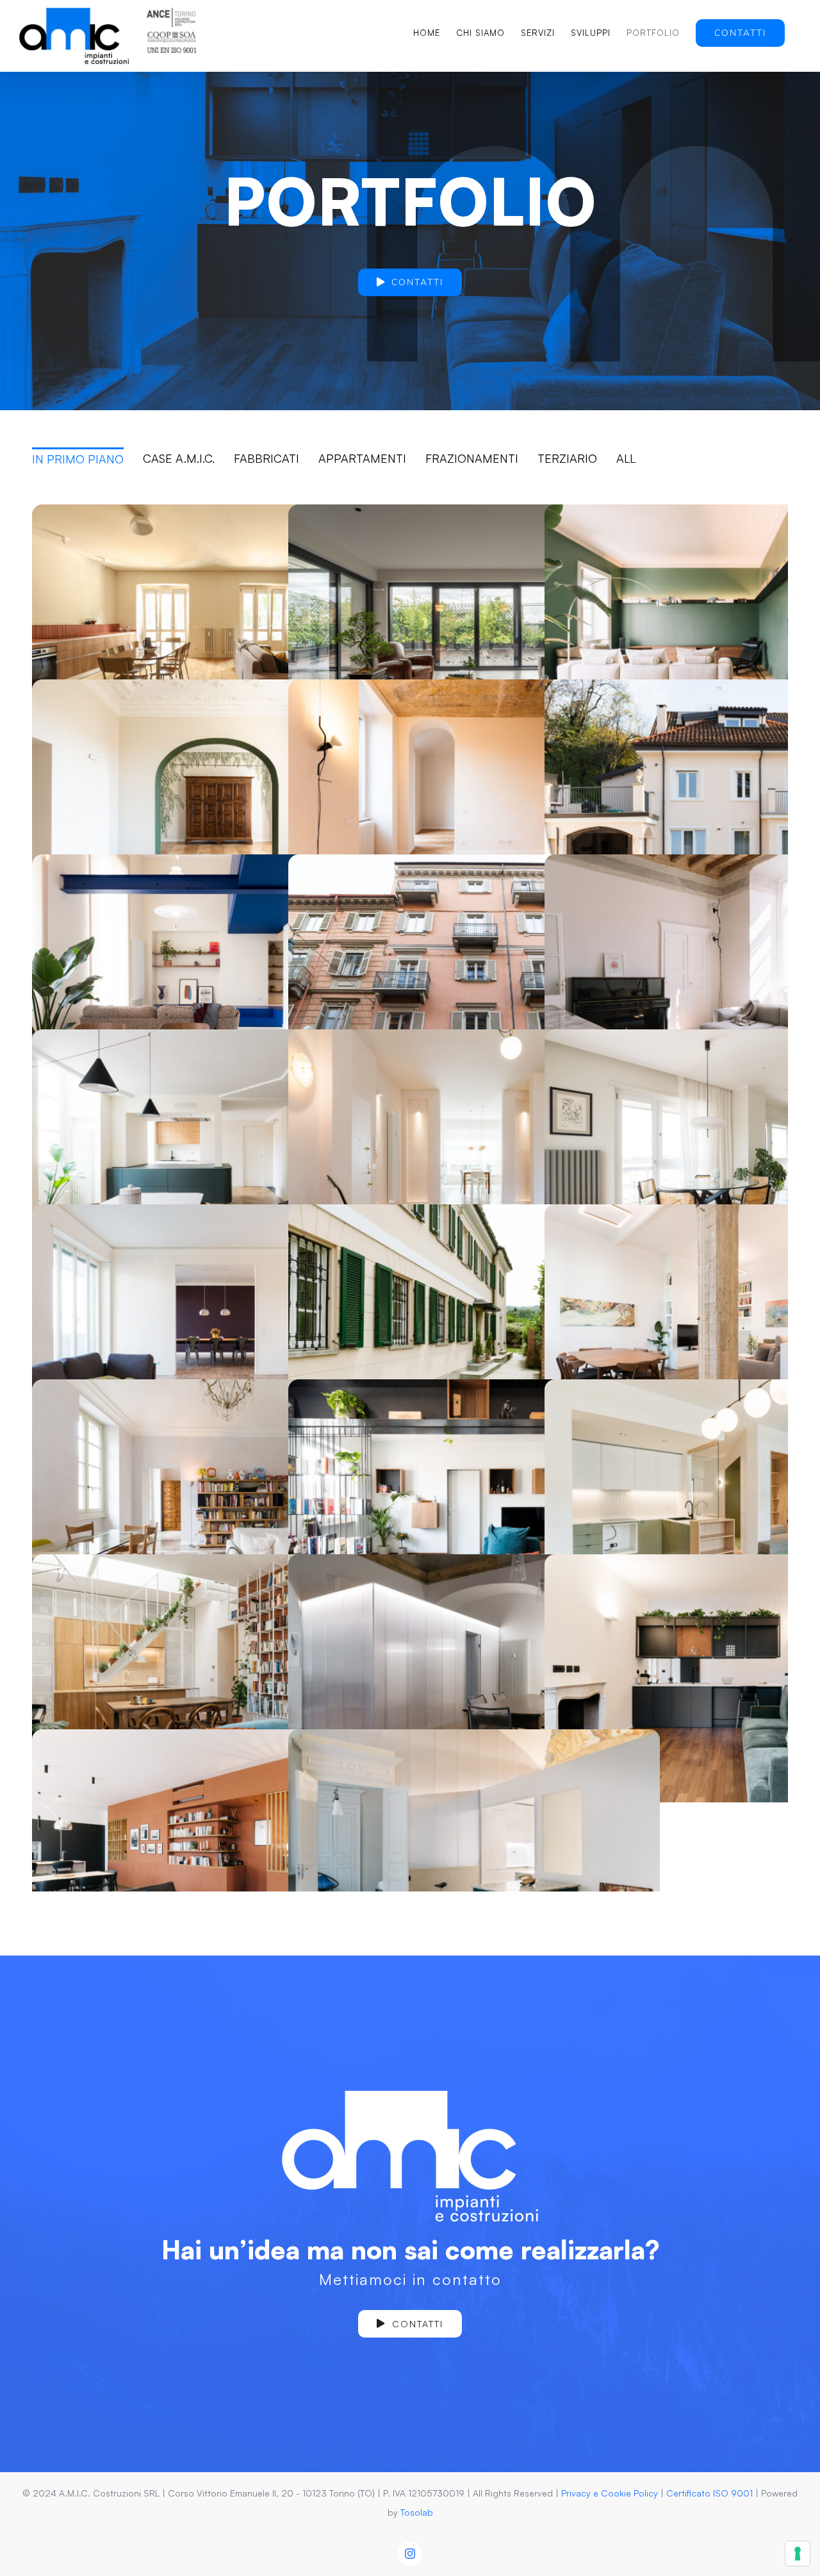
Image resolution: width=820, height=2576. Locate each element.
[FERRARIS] (218, 1328)
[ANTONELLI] (218, 628)
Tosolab (417, 2512)
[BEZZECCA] (218, 803)
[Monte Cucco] (218, 1853)
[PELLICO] (474, 978)
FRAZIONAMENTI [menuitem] (472, 458)
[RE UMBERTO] (474, 628)
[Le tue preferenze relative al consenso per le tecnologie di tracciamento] (798, 2554)
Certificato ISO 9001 (709, 2493)
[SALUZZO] (474, 1853)
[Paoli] (474, 1503)
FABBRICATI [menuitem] (266, 458)
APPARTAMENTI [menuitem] (362, 458)
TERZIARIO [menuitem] (567, 458)
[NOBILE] (474, 1328)
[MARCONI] (218, 978)
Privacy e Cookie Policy (610, 2493)
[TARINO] (474, 1153)
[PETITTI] (218, 1678)
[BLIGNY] (474, 1678)
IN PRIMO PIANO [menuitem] (78, 459)
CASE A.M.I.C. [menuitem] (179, 458)
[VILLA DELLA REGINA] (218, 1503)
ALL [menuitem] (626, 458)
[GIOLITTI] (218, 1153)
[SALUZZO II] (474, 803)
